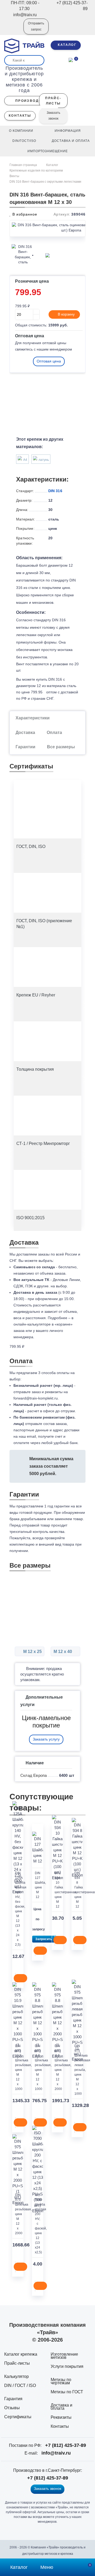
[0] (71, 59)
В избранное (24, 214)
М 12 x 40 (63, 1652)
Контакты (60, 2426)
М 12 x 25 (32, 1652)
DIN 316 (55, 491)
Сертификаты (18, 2417)
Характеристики (33, 718)
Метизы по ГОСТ (67, 2392)
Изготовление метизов (64, 2356)
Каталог (52, 165)
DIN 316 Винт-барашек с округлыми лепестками (45, 182)
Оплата (54, 732)
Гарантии (25, 747)
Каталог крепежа (21, 2354)
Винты (14, 176)
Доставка (25, 732)
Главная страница (24, 165)
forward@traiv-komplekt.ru (36, 1398)
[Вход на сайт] (12, 30)
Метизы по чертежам (61, 2381)
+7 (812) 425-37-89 (66, 2445)
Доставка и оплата (61, 2407)
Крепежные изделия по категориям (36, 170)
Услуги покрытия (67, 2366)
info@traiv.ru (56, 2453)
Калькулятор (16, 2376)
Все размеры (61, 747)
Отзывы (12, 2408)
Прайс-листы (17, 2363)
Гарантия (13, 2399)
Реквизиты (61, 2417)
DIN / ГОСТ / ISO (20, 2385)
